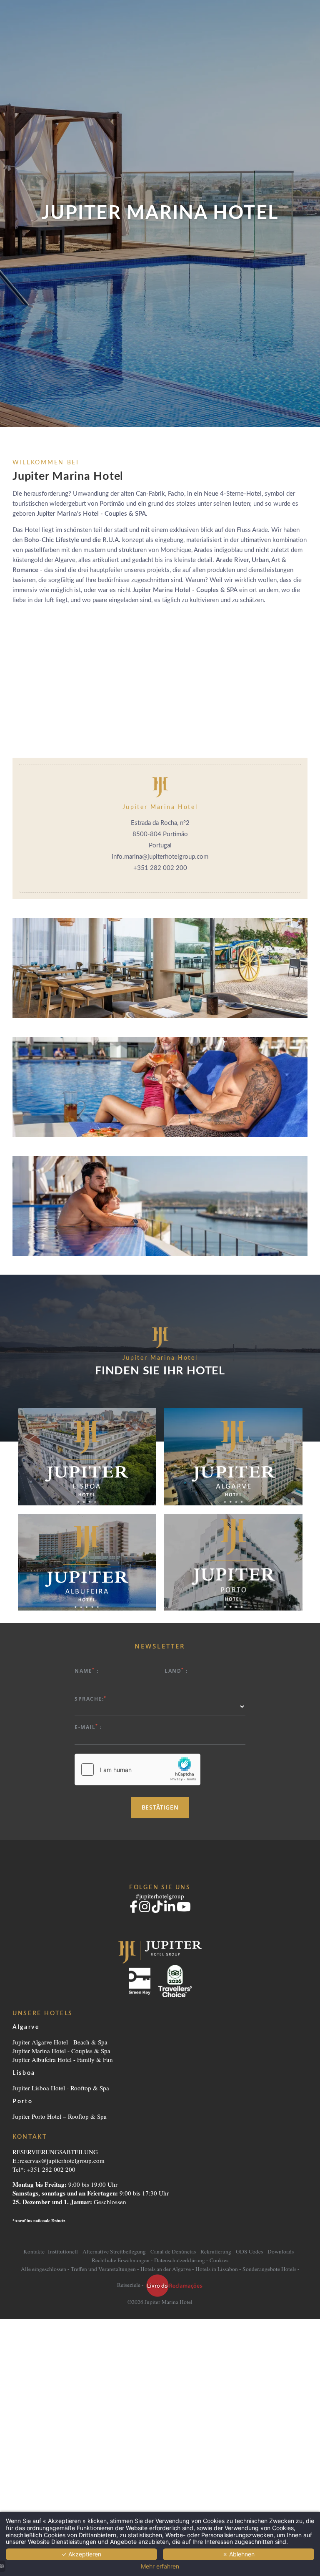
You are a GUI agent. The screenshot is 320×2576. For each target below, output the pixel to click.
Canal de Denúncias (173, 2251)
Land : (176, 1670)
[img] (233, 1562)
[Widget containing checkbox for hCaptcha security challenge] (137, 1769)
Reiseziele (129, 2285)
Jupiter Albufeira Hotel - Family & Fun (63, 2059)
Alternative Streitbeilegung (114, 2251)
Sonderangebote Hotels (269, 2269)
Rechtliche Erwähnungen (121, 2260)
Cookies (219, 2260)
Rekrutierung (216, 2251)
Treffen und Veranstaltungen (103, 2269)
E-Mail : (88, 1727)
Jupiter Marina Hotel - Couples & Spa (61, 2051)
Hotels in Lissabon (217, 2269)
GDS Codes (249, 2251)
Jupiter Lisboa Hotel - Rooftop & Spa (61, 2088)
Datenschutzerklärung (180, 2260)
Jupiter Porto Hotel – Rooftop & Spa (60, 2116)
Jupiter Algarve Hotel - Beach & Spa (60, 2042)
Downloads (281, 2251)
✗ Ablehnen (239, 2554)
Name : (87, 1670)
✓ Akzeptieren (81, 2554)
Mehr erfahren (160, 2566)
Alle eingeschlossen (44, 2269)
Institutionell (63, 2251)
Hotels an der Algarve (166, 2269)
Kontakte (34, 2251)
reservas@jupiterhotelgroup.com (62, 2160)
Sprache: (91, 1698)
